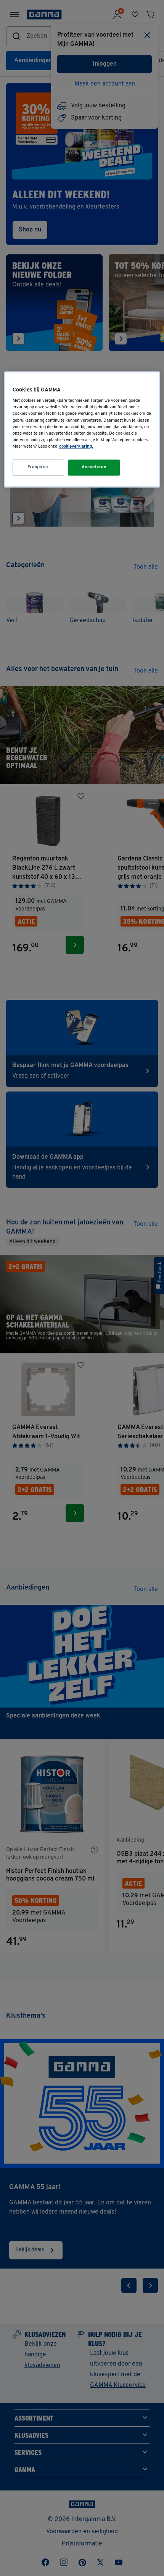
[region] (82, 429)
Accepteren (94, 467)
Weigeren (38, 467)
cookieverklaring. (76, 446)
